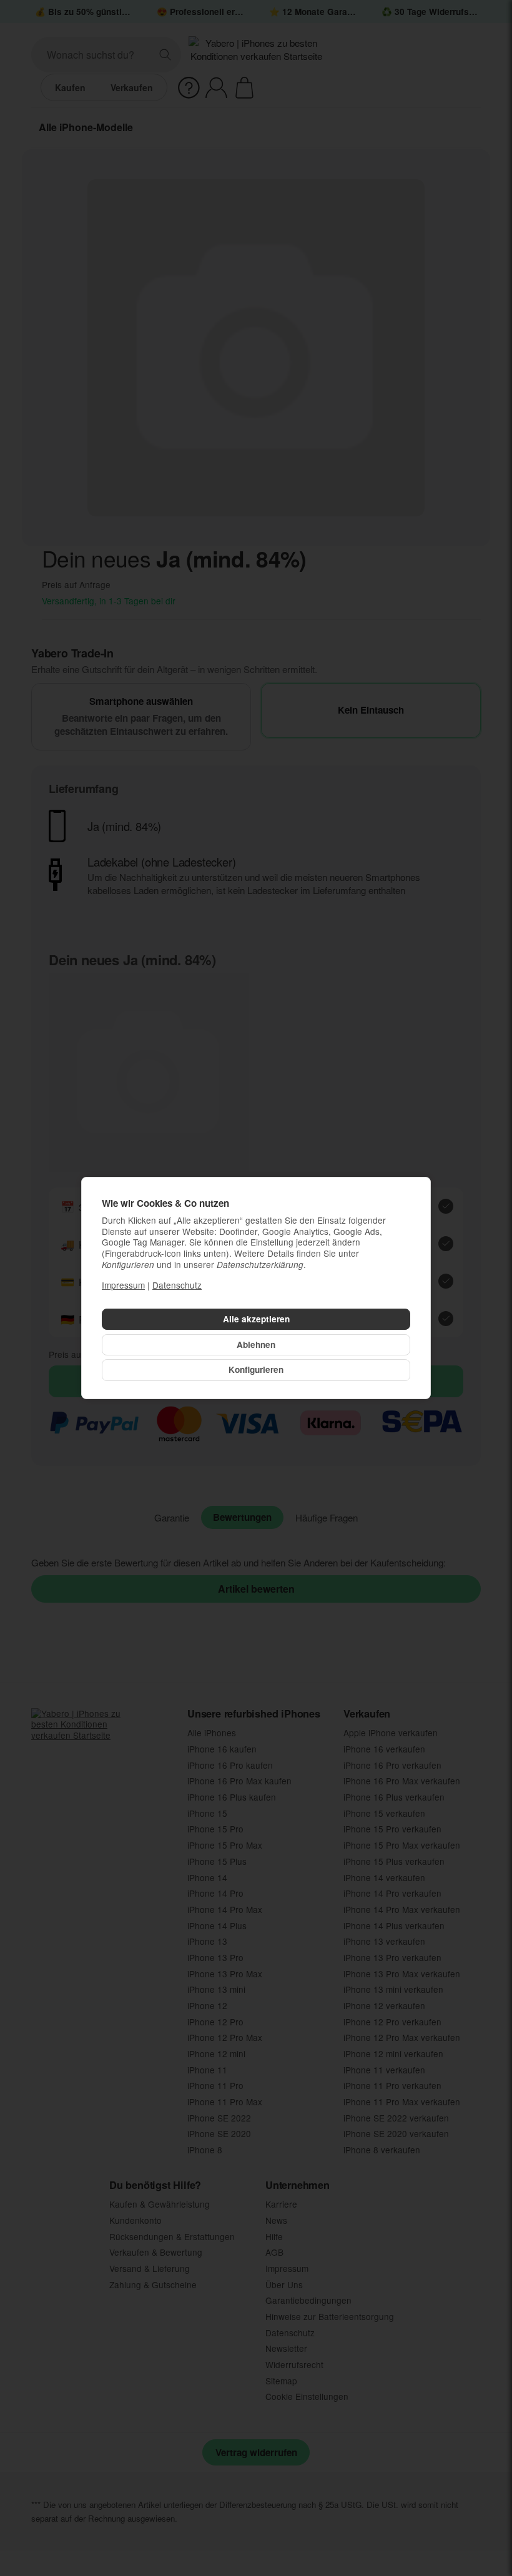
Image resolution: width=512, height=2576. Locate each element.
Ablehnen (256, 1345)
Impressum (123, 1285)
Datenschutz (177, 1285)
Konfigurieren (256, 1369)
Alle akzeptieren (256, 1319)
